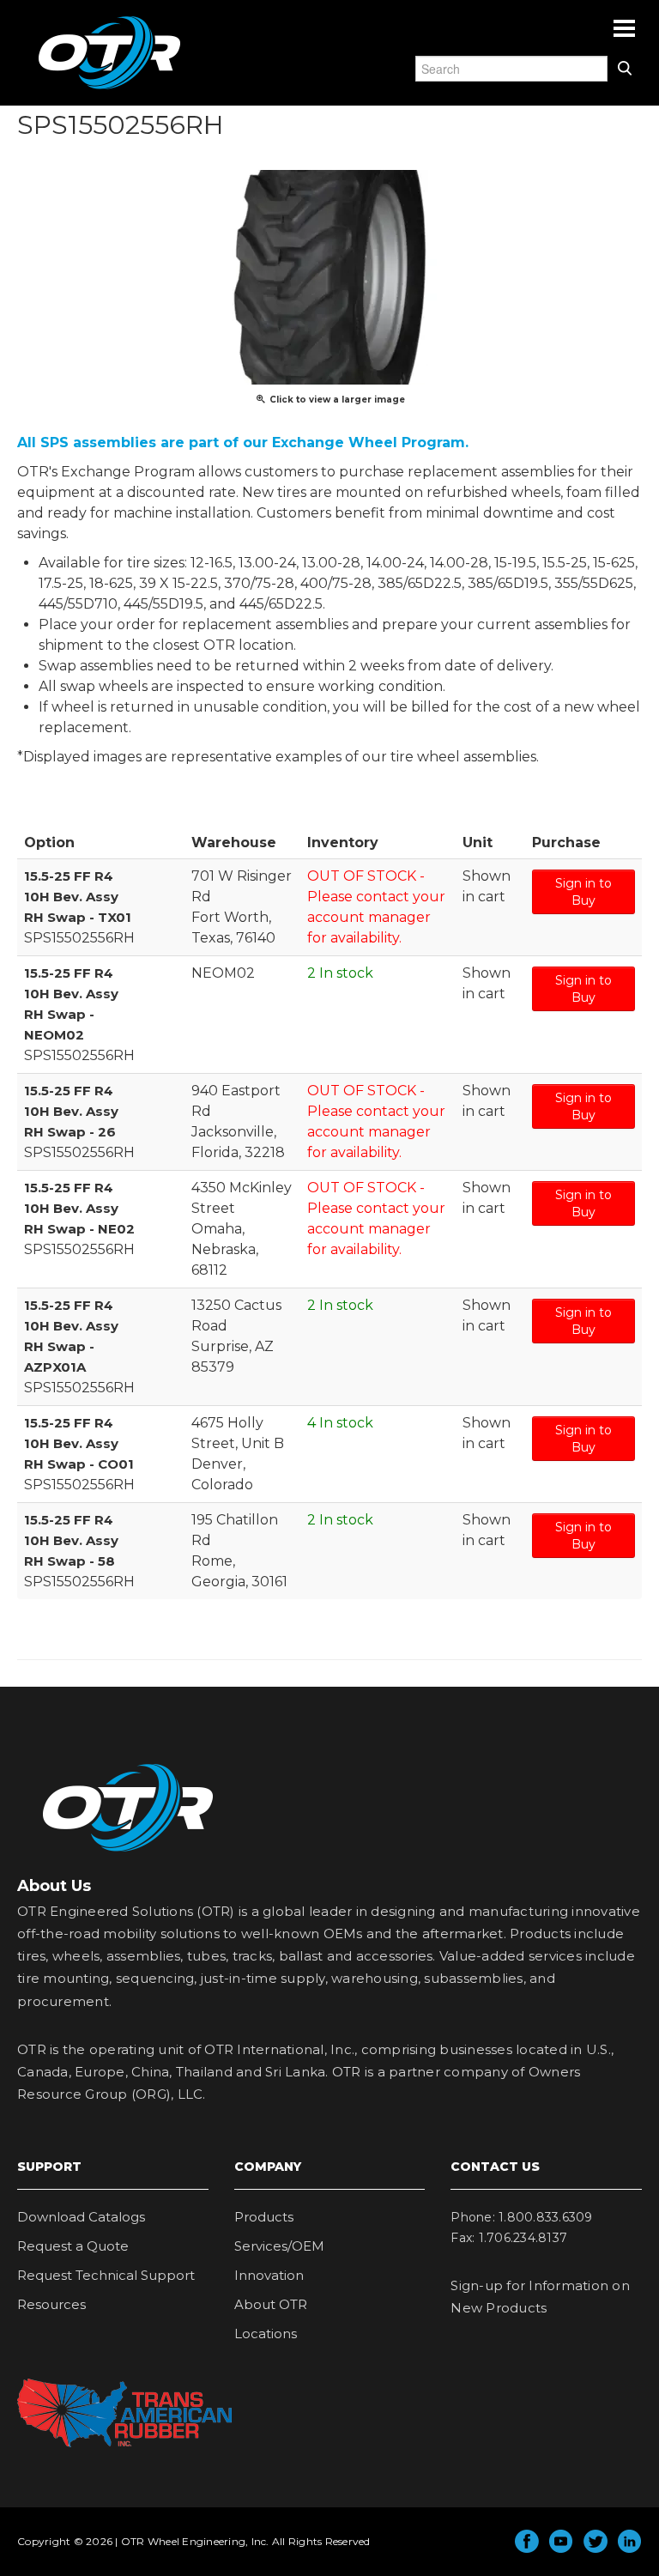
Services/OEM (279, 2246)
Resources (51, 2304)
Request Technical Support (106, 2275)
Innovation (269, 2275)
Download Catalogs (81, 2217)
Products (264, 2217)
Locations (266, 2334)
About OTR (271, 2304)
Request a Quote (73, 2246)
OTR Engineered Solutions (109, 88)
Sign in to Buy (583, 892)
